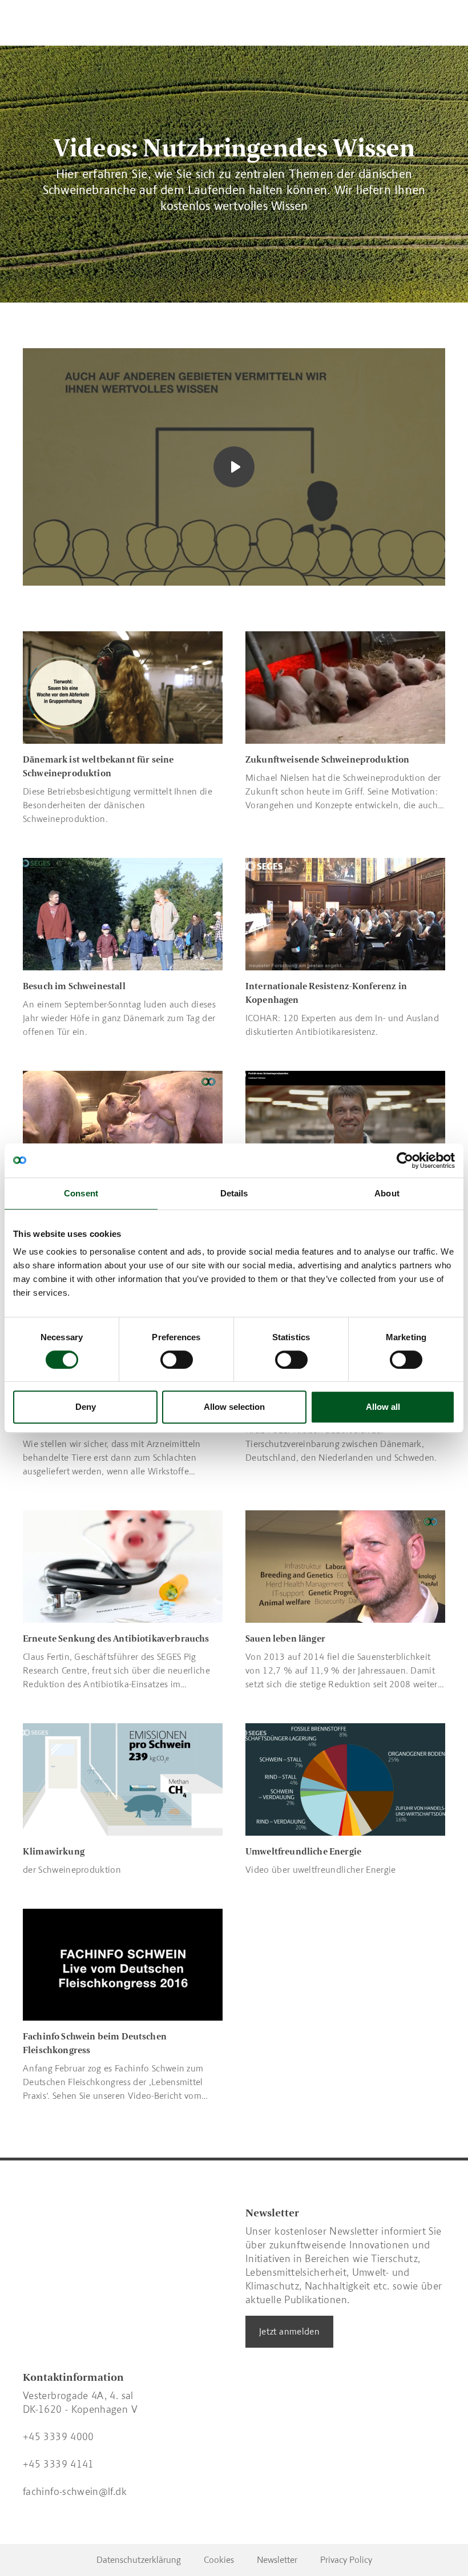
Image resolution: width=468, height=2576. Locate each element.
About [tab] (387, 1193)
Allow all (383, 1407)
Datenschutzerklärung (139, 2560)
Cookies (219, 2560)
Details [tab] (234, 1193)
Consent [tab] (81, 1193)
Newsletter (277, 2560)
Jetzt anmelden (289, 2331)
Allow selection (234, 1407)
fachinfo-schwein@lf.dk (75, 2492)
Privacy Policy (346, 2560)
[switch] (177, 1360)
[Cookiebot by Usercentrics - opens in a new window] (405, 1160)
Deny (86, 1407)
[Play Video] (234, 467)
